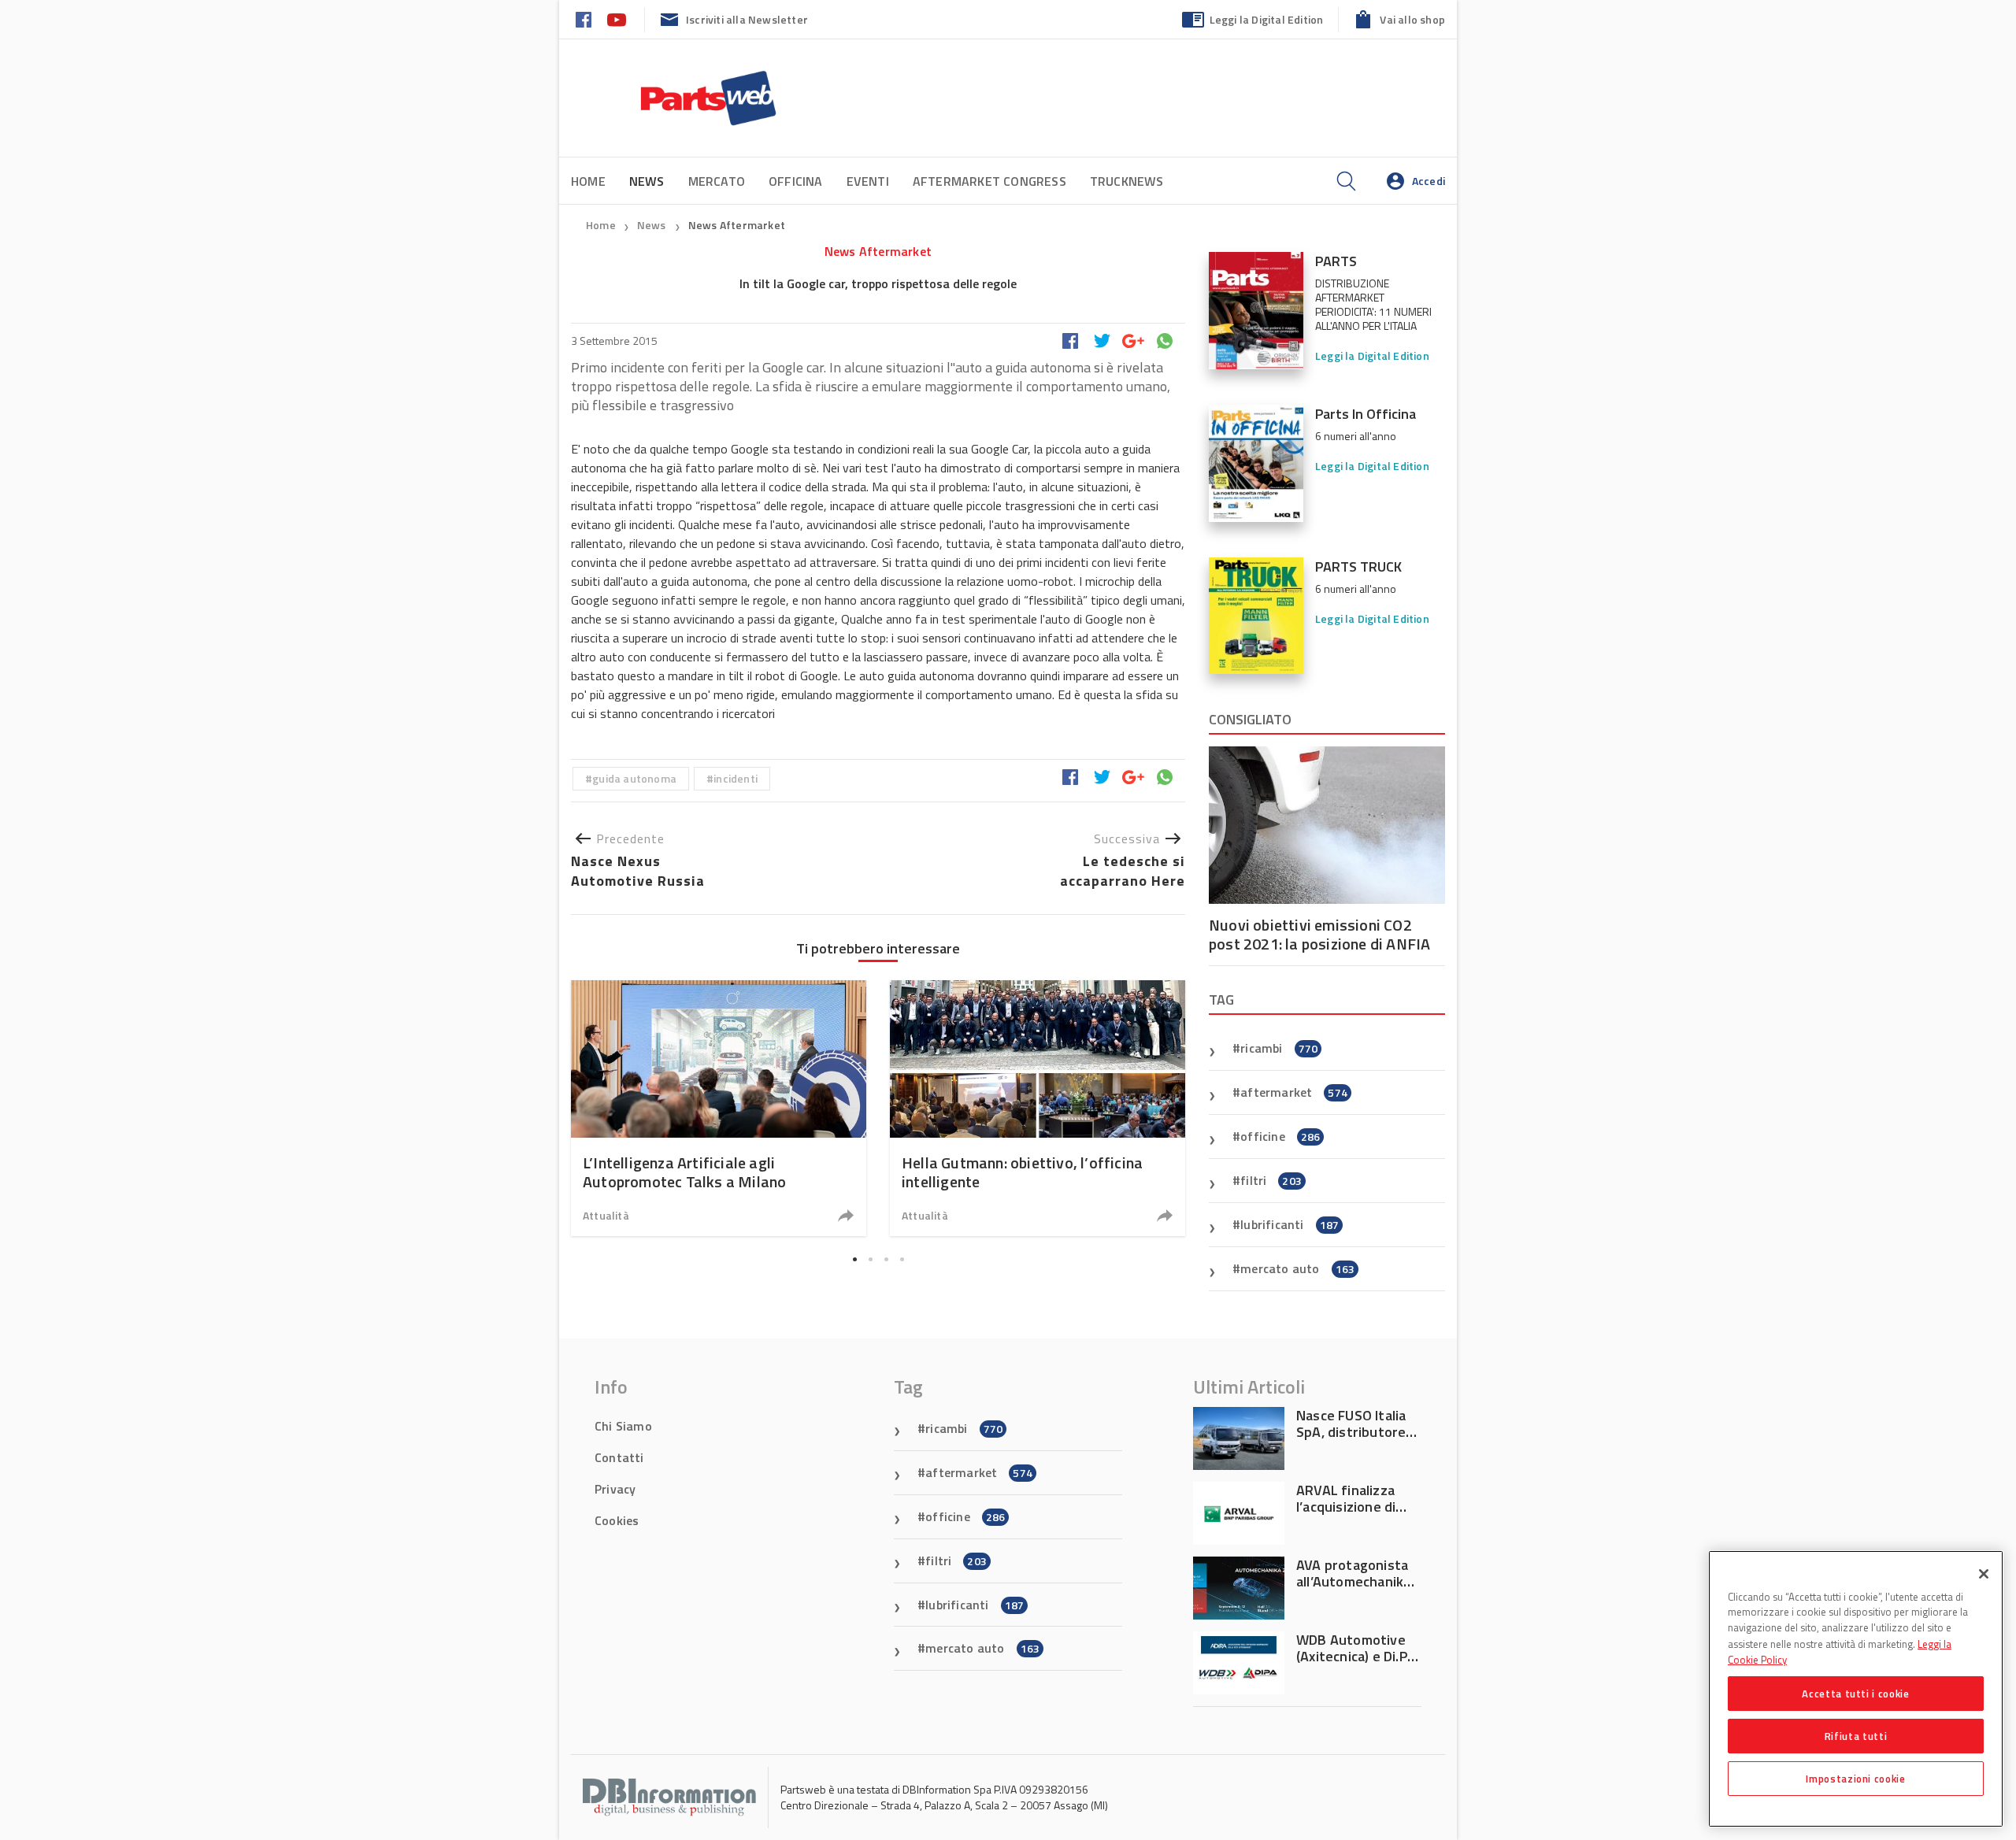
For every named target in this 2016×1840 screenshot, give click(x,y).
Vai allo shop (1412, 19)
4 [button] (902, 1259)
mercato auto (1297, 1268)
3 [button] (886, 1259)
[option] (719, 1108)
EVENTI (868, 181)
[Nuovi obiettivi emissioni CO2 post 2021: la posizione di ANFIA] (1327, 825)
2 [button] (870, 1259)
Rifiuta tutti (1856, 1736)
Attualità (606, 1215)
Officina (796, 181)
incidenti (736, 778)
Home (588, 181)
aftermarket (1294, 1092)
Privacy (615, 1489)
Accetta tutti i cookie (1855, 1694)
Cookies (617, 1520)
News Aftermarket (737, 225)
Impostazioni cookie (1855, 1779)
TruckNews (1127, 181)
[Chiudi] (1984, 1574)
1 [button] (854, 1259)
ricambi (1279, 1048)
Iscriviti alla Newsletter (747, 19)
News (653, 225)
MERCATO (717, 181)
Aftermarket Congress (989, 181)
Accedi (1429, 181)
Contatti (619, 1457)
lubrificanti (1290, 1224)
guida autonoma (634, 778)
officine (1280, 1136)
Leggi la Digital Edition (1267, 19)
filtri (1271, 1180)
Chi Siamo (623, 1426)
